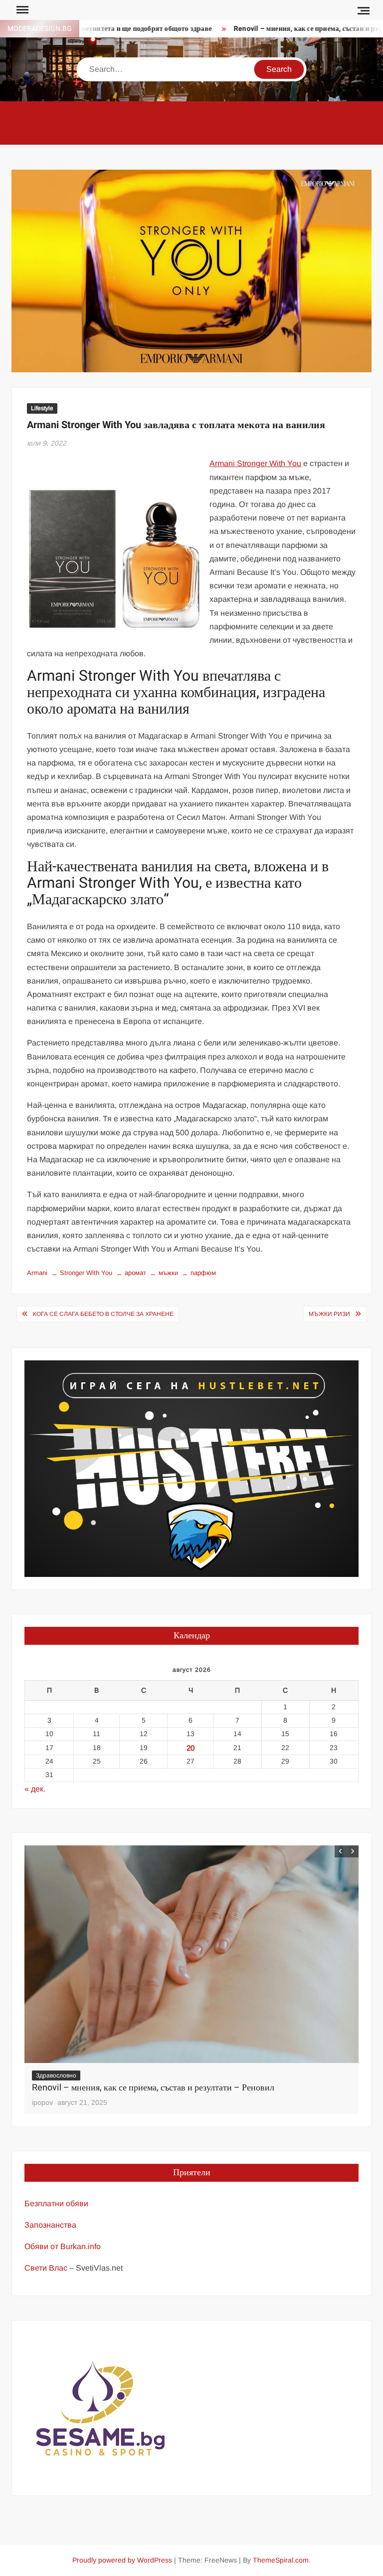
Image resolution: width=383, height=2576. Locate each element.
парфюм (203, 1273)
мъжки (168, 1273)
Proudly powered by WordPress (122, 2560)
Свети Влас (46, 2268)
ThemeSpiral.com (281, 2560)
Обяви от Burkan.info (63, 2246)
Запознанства (50, 2225)
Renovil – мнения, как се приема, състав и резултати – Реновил (153, 2088)
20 (191, 1748)
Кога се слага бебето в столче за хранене (103, 1314)
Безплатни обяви (56, 2203)
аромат (135, 1273)
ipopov (42, 2102)
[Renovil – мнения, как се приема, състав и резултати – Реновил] (191, 1954)
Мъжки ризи (329, 1314)
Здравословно (56, 2075)
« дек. (35, 1789)
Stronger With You (86, 1273)
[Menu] (21, 10)
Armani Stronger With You (255, 463)
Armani (37, 1273)
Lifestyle (42, 408)
